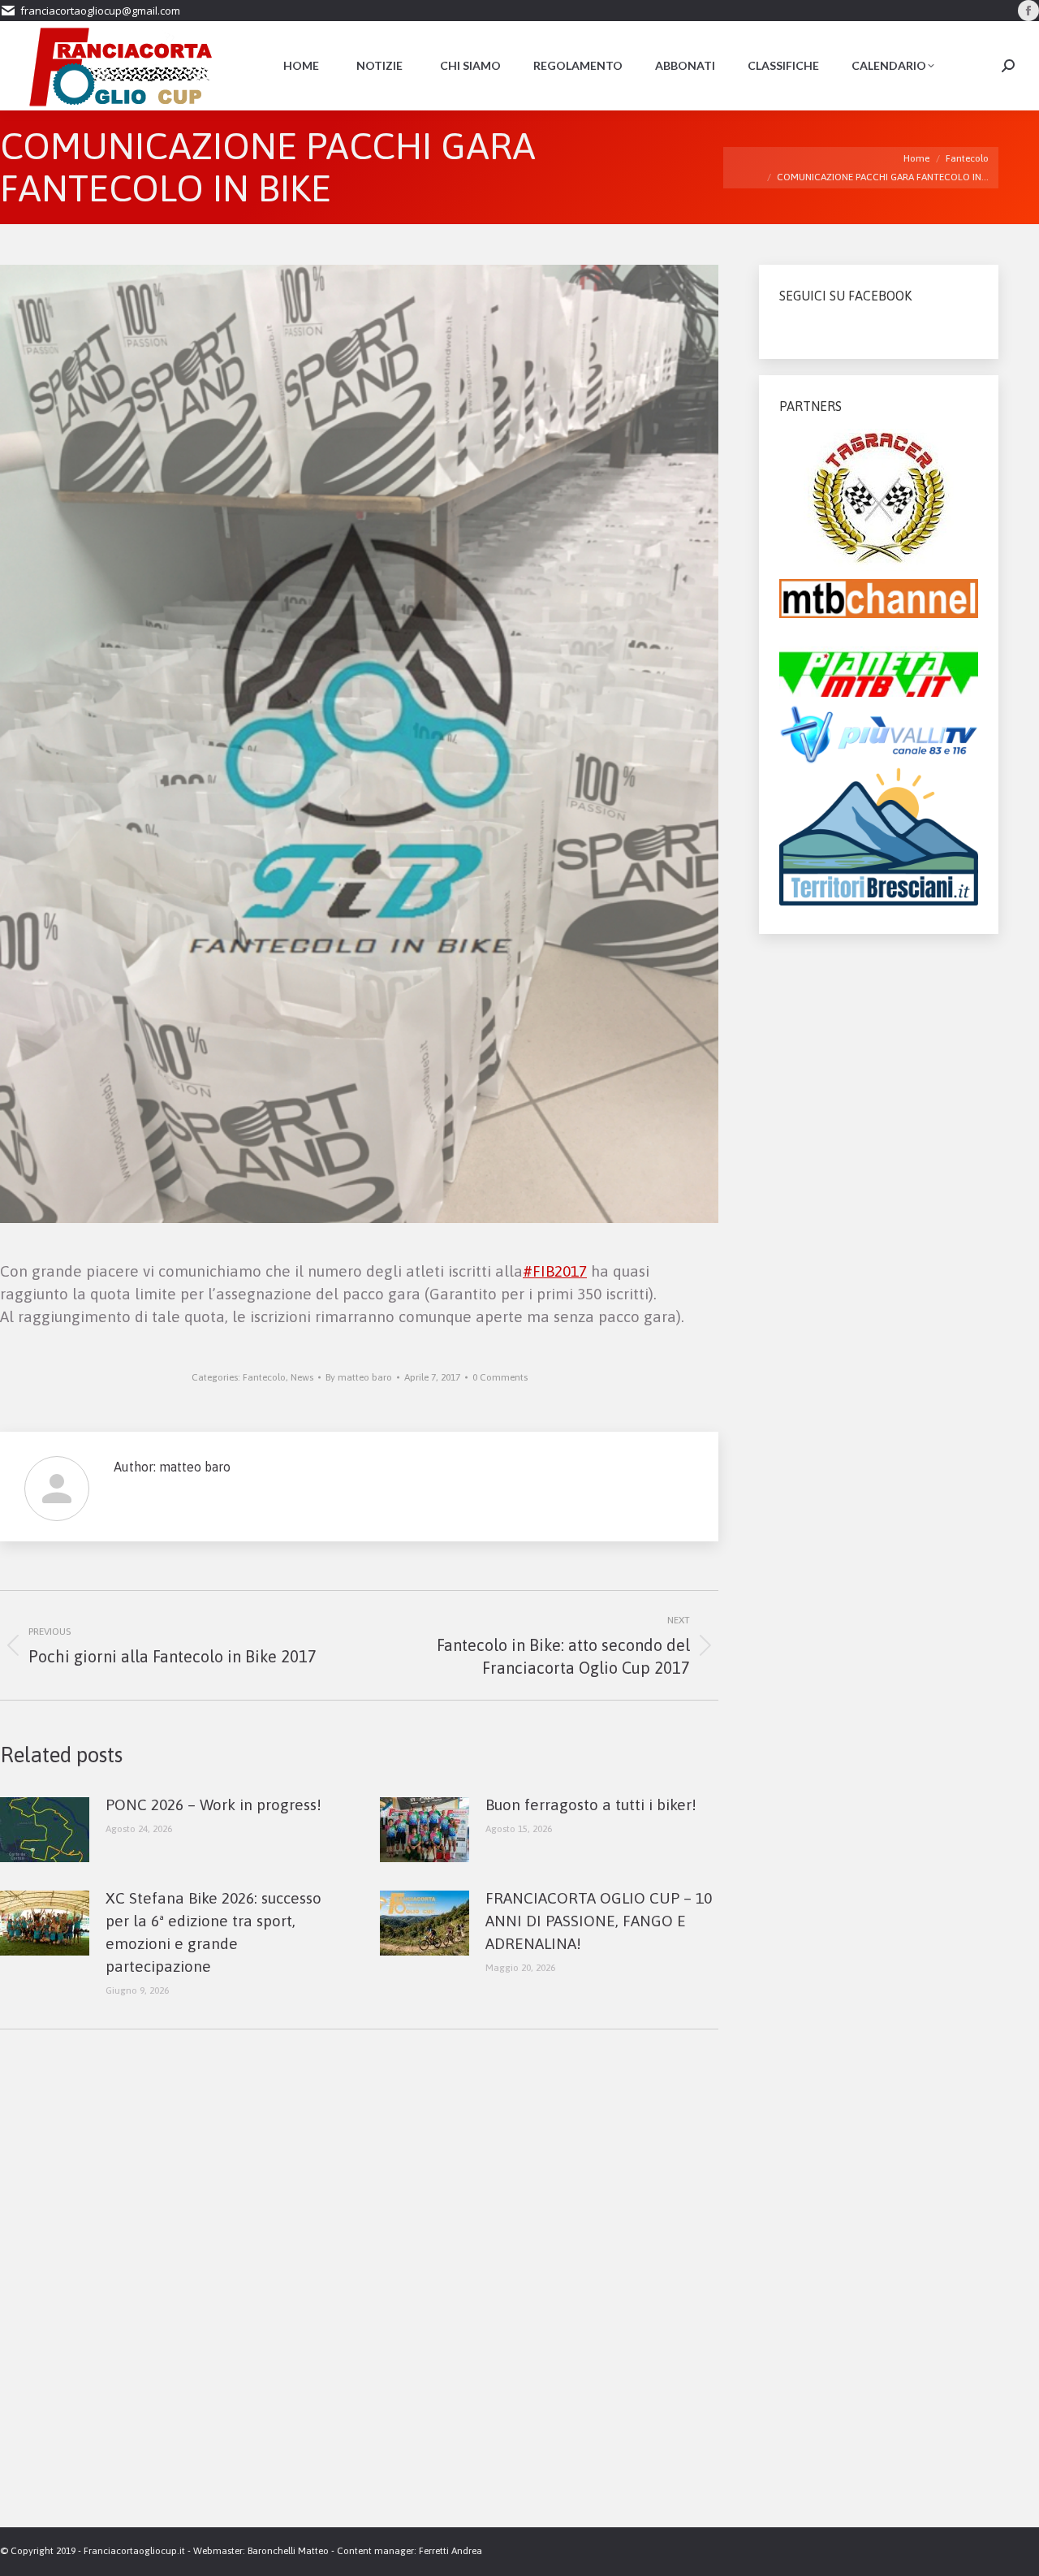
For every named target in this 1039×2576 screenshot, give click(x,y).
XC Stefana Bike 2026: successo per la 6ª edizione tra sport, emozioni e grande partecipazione (213, 1932)
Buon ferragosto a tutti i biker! (591, 1804)
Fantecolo (264, 1377)
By (359, 1377)
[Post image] (45, 1830)
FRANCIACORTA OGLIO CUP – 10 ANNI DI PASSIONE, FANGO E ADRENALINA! (599, 1921)
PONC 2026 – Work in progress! (213, 1804)
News (302, 1377)
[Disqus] (359, 2296)
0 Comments (500, 1377)
